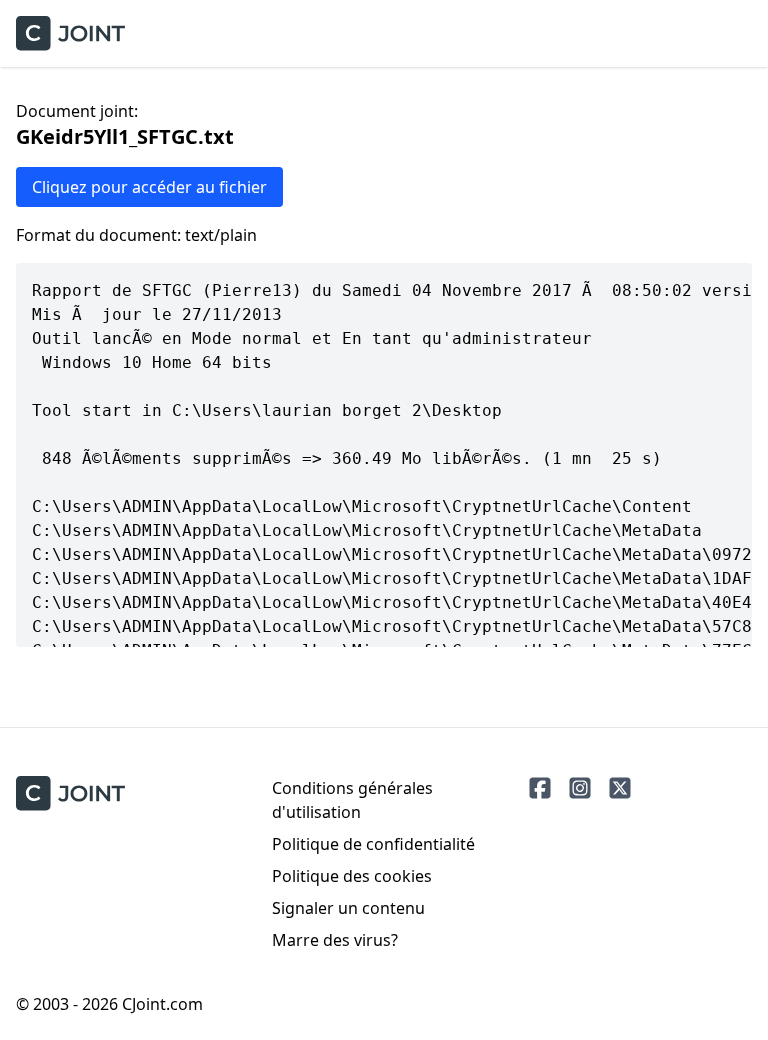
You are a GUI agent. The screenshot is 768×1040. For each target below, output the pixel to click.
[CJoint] (70, 793)
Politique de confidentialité (373, 844)
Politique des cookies (352, 876)
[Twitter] (620, 788)
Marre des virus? (335, 940)
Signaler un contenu (348, 908)
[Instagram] (580, 788)
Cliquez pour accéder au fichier (149, 187)
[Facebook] (540, 788)
